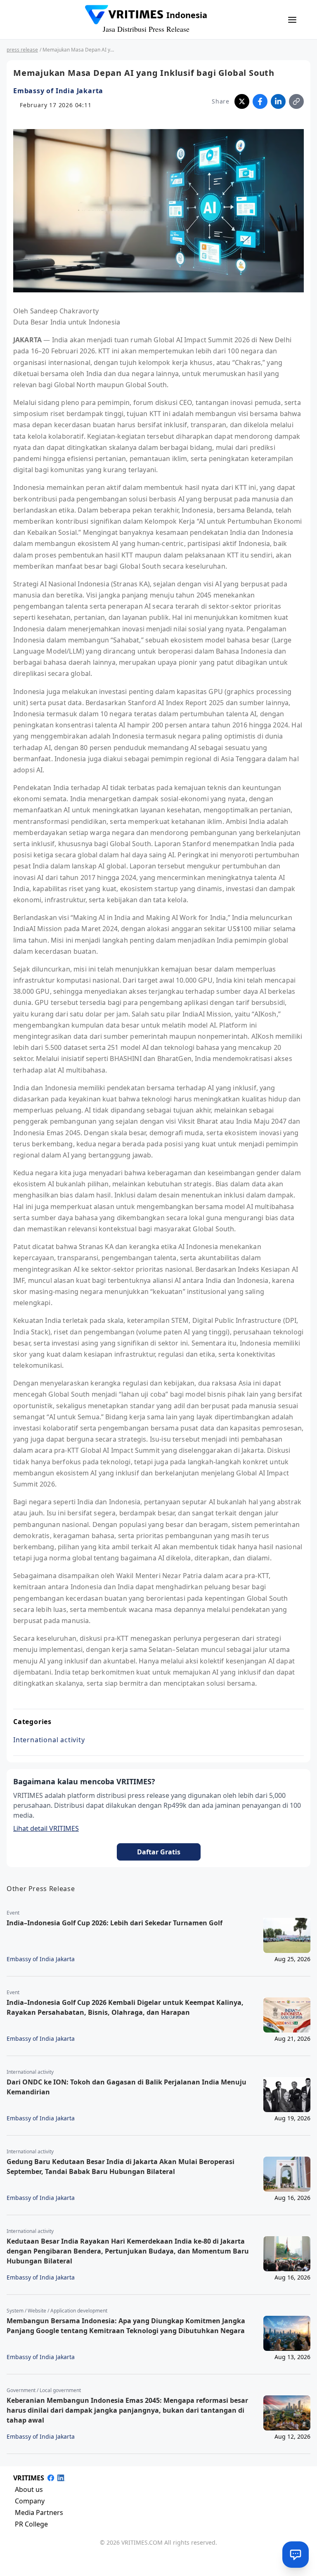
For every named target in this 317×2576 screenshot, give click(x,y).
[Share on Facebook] (260, 101)
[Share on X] (242, 101)
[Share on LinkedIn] (278, 101)
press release (22, 50)
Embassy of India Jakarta (58, 91)
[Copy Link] (296, 101)
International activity (49, 1740)
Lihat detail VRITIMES (46, 1828)
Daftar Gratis (159, 1852)
